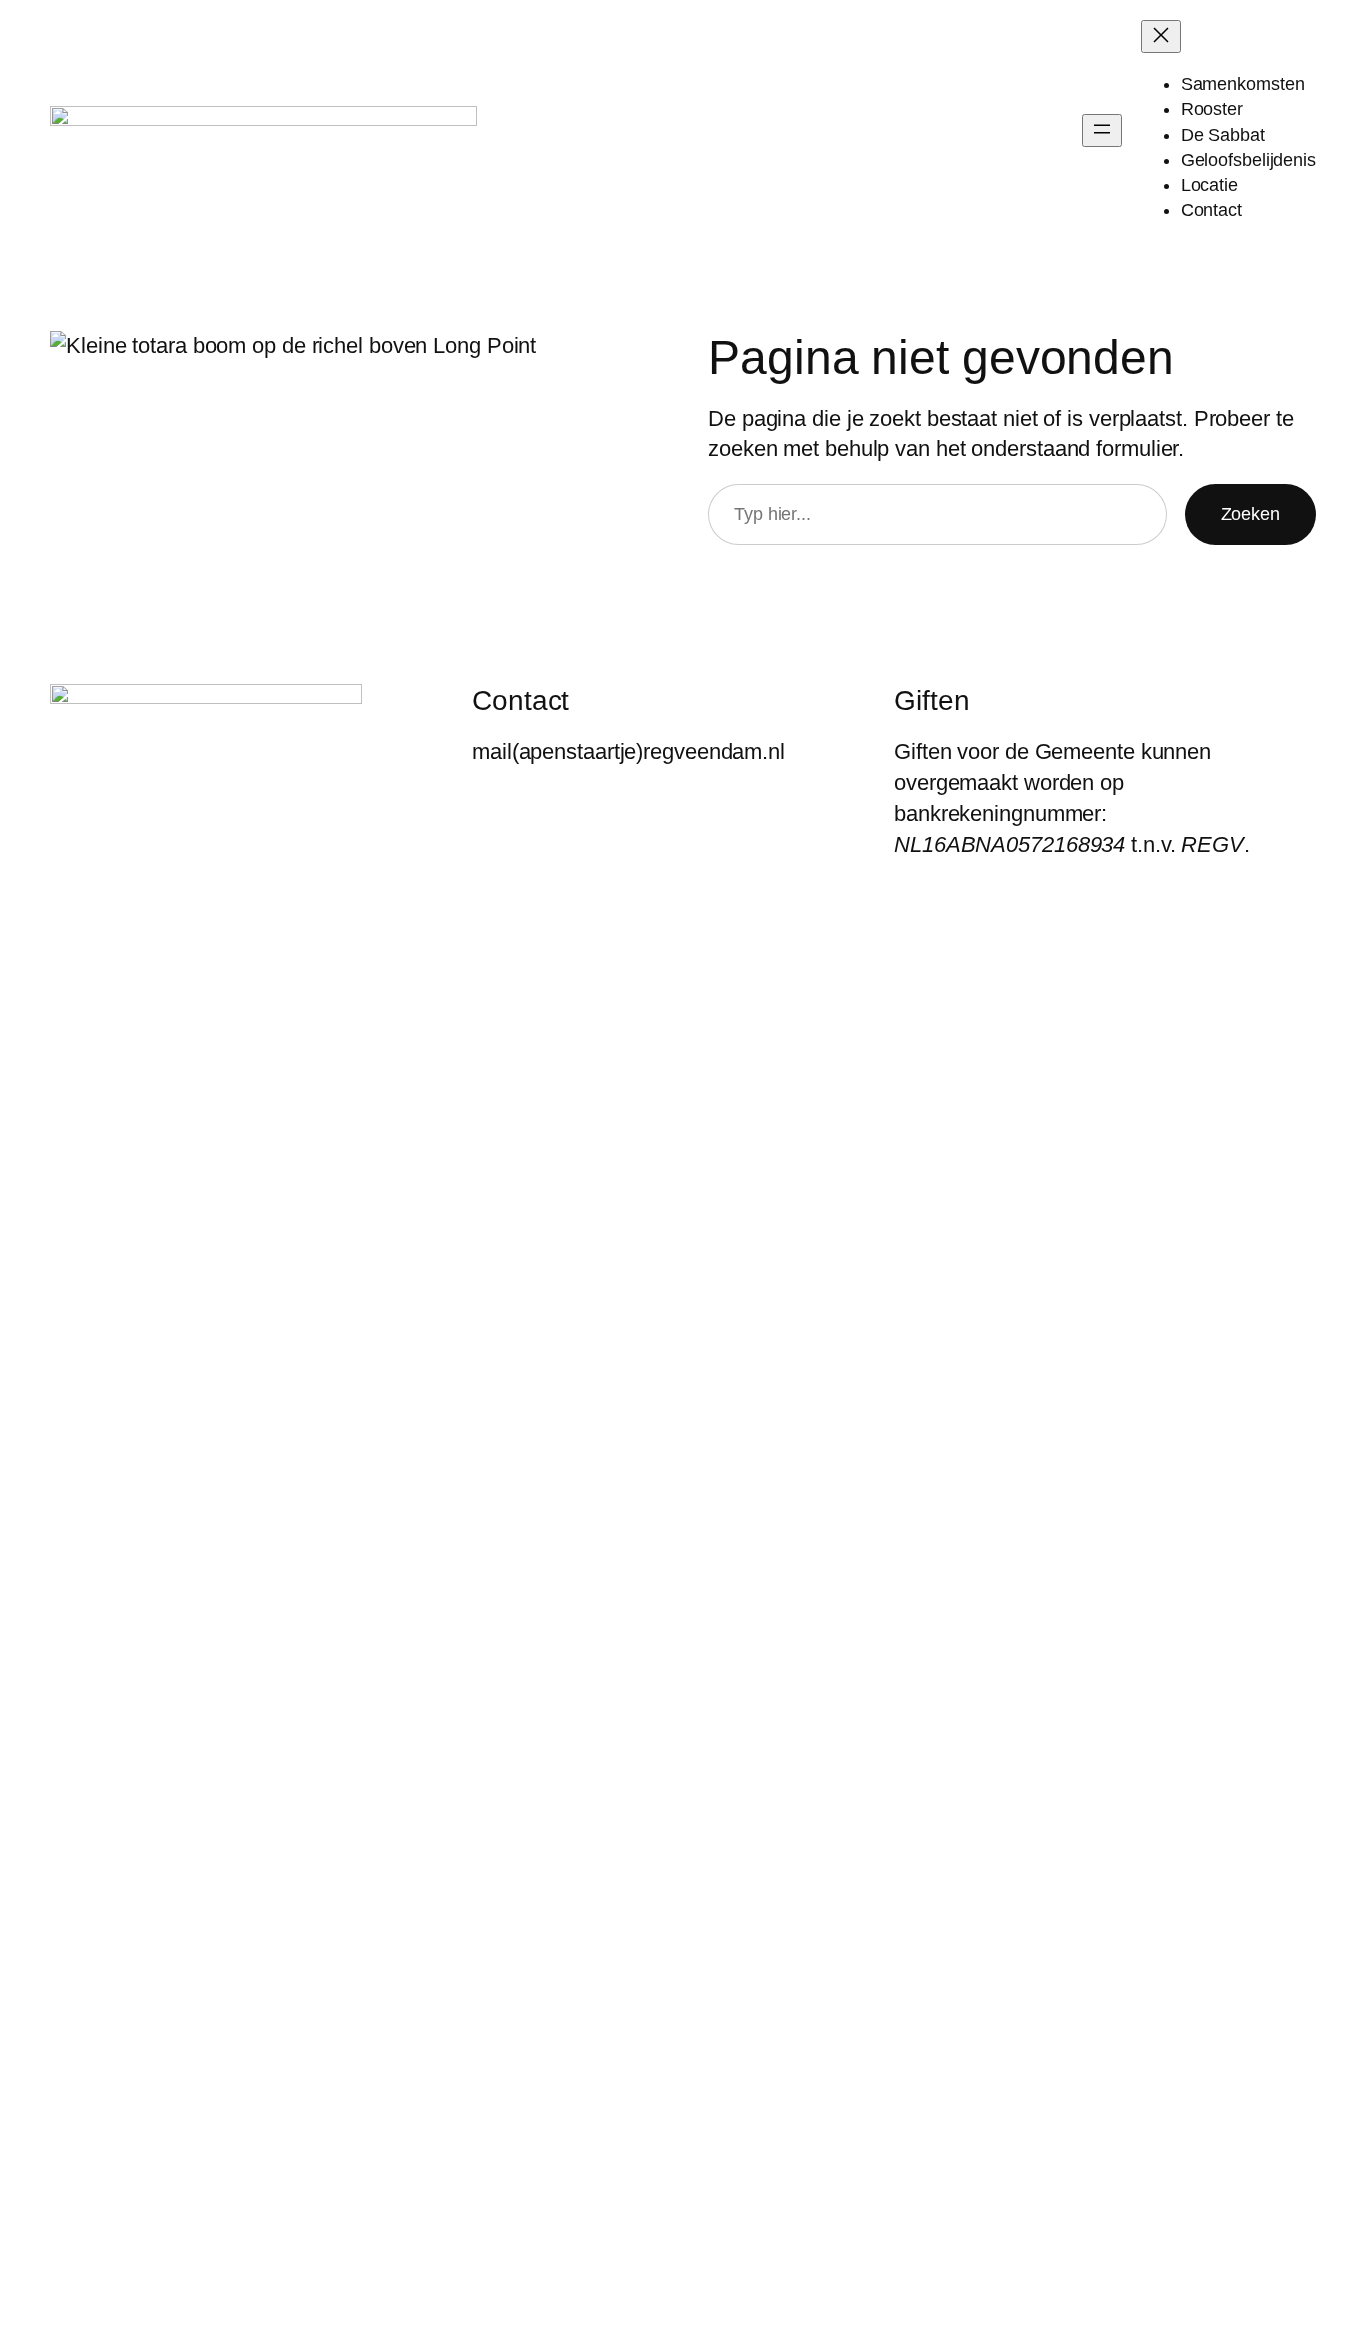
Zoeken (1250, 514)
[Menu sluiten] (1161, 36)
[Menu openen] (1102, 130)
